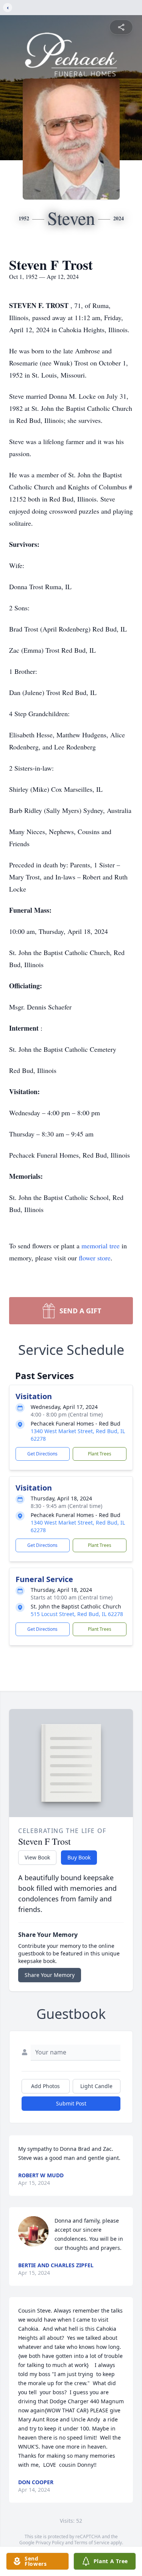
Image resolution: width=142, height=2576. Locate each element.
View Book (37, 1857)
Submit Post (71, 2103)
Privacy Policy (50, 2543)
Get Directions (42, 1454)
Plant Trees (100, 1454)
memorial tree (101, 1246)
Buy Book (79, 1857)
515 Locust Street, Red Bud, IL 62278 (77, 1614)
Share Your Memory (50, 1975)
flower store (95, 1258)
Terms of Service (92, 2543)
